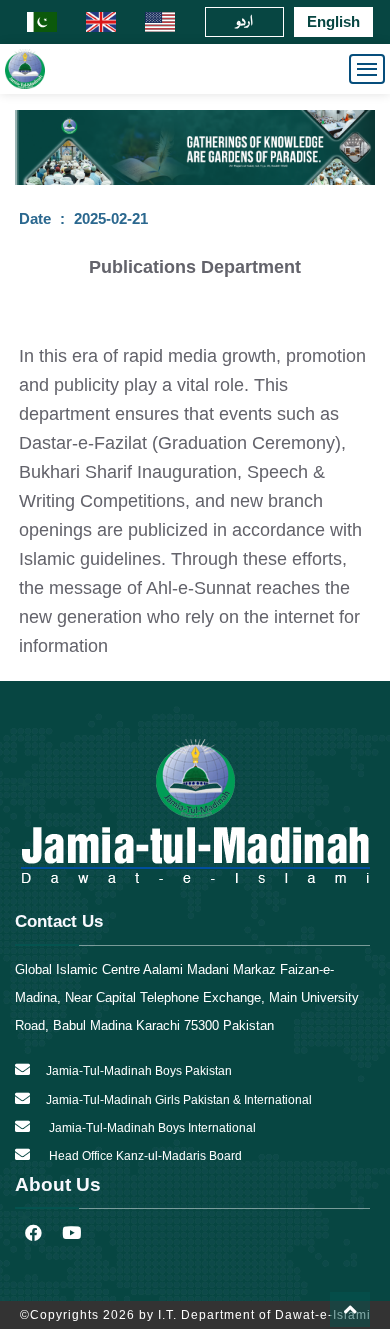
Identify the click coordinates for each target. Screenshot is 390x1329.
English (333, 21)
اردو (244, 22)
